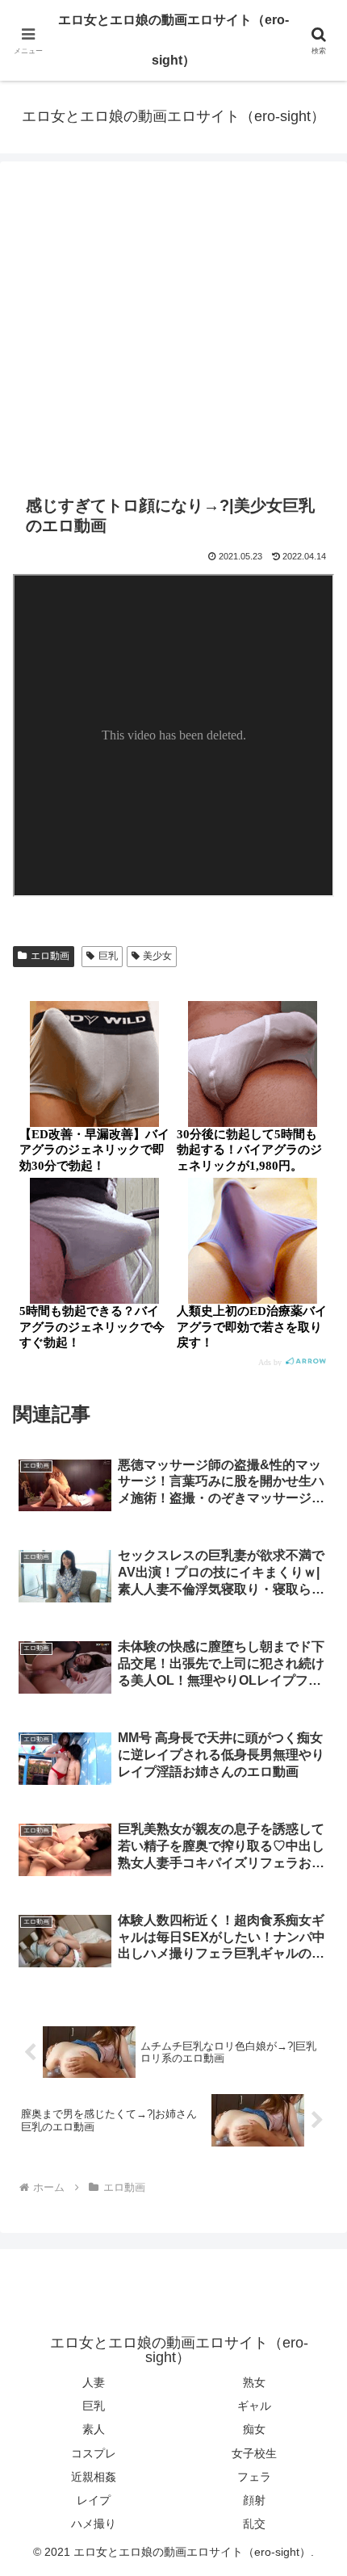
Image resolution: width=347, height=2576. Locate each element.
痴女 (254, 2429)
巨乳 (108, 956)
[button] (314, 2149)
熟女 (254, 2382)
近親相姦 (94, 2477)
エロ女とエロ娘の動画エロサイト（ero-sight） (173, 40)
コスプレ (94, 2453)
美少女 (157, 956)
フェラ (254, 2477)
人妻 (94, 2382)
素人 (94, 2429)
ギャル (254, 2406)
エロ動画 (50, 956)
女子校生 (254, 2453)
